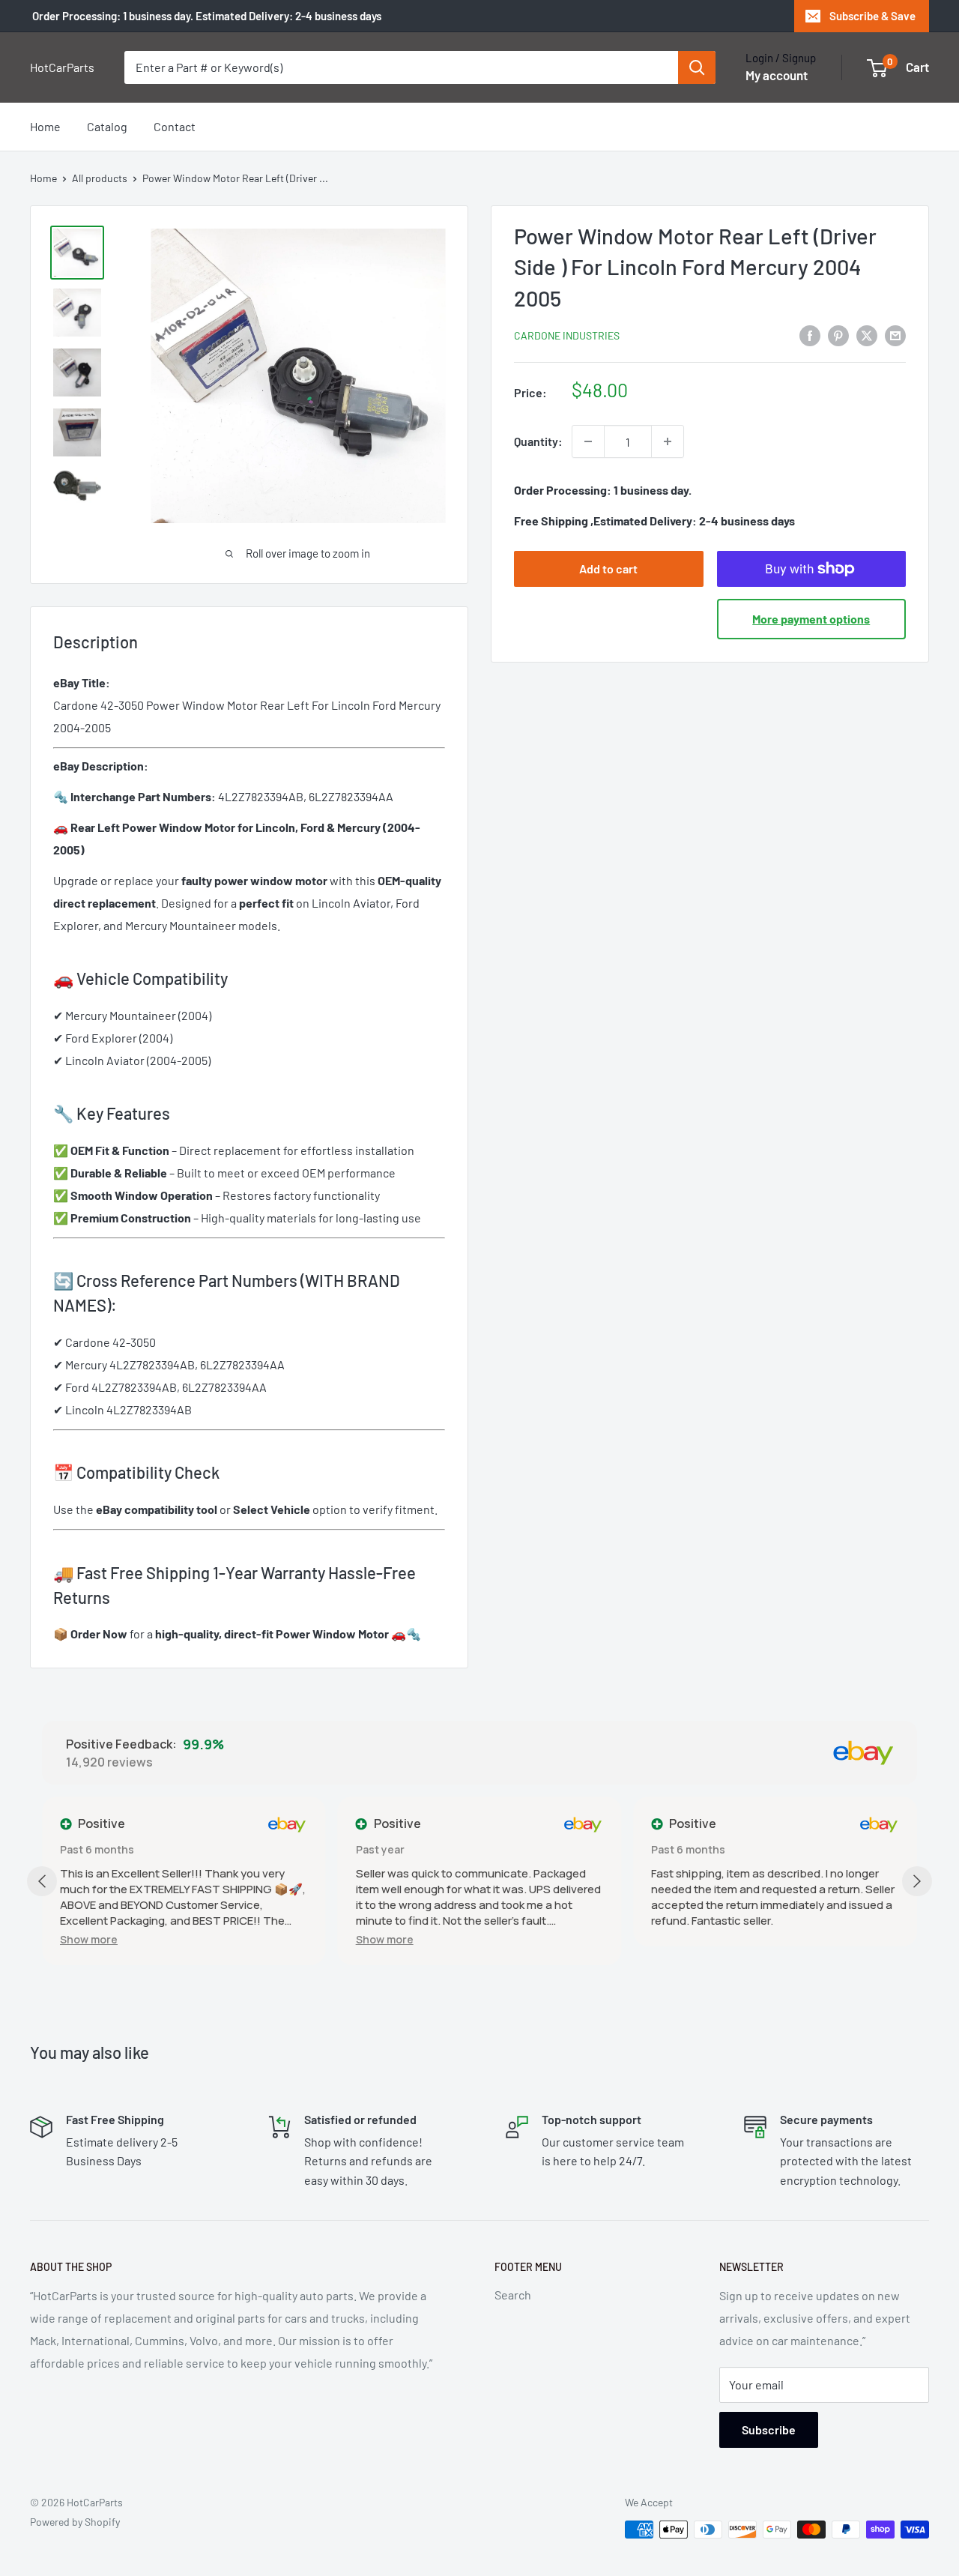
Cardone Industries (567, 335)
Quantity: (538, 441)
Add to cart (608, 568)
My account (777, 75)
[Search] (697, 67)
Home (45, 126)
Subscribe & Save (872, 16)
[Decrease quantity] (588, 441)
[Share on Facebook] (810, 335)
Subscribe (769, 2429)
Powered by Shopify (75, 2522)
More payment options (811, 619)
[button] (89, 1939)
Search (513, 2295)
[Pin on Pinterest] (838, 335)
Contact (175, 126)
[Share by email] (895, 335)
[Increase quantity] (668, 441)
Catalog (107, 126)
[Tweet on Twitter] (867, 335)
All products (100, 178)
